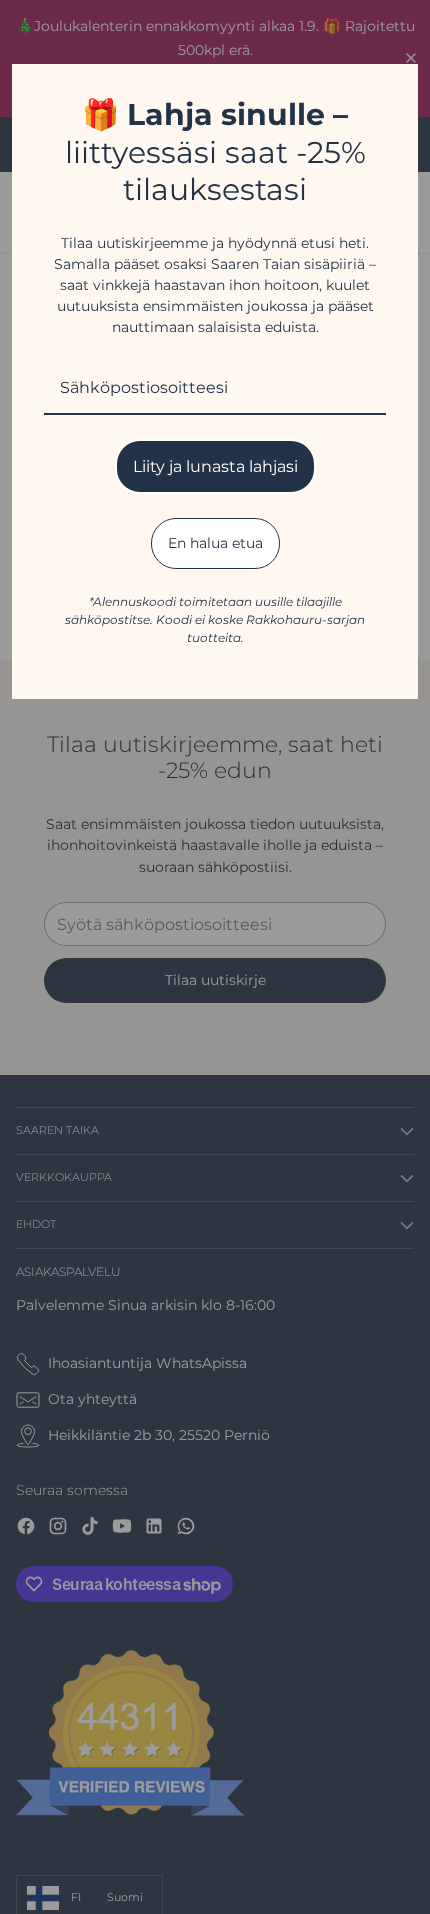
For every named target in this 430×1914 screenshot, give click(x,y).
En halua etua (215, 543)
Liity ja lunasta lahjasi (215, 466)
